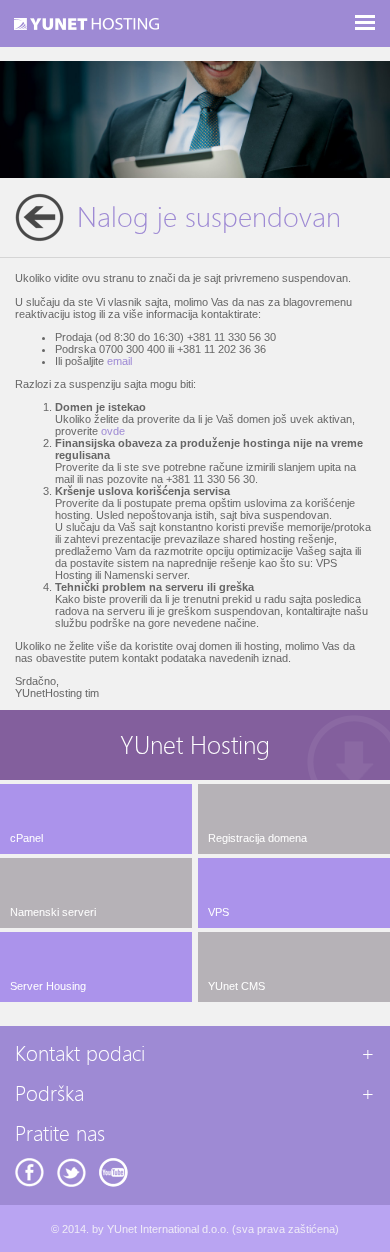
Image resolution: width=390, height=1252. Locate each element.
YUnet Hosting (195, 745)
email (119, 361)
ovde (113, 431)
